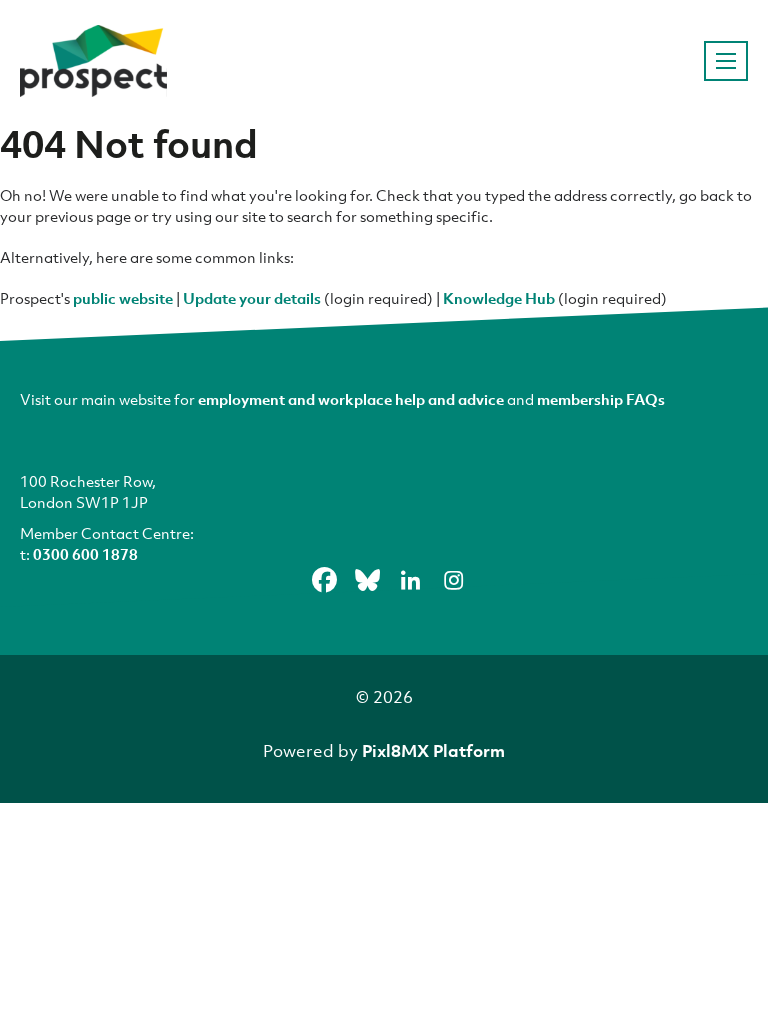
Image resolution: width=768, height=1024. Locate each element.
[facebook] (325, 580)
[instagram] (454, 580)
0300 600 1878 (85, 554)
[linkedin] (411, 580)
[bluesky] (368, 580)
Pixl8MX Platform (433, 750)
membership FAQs (601, 399)
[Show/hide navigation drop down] (726, 61)
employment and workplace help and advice (351, 399)
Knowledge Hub (499, 298)
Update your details (252, 298)
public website (123, 298)
